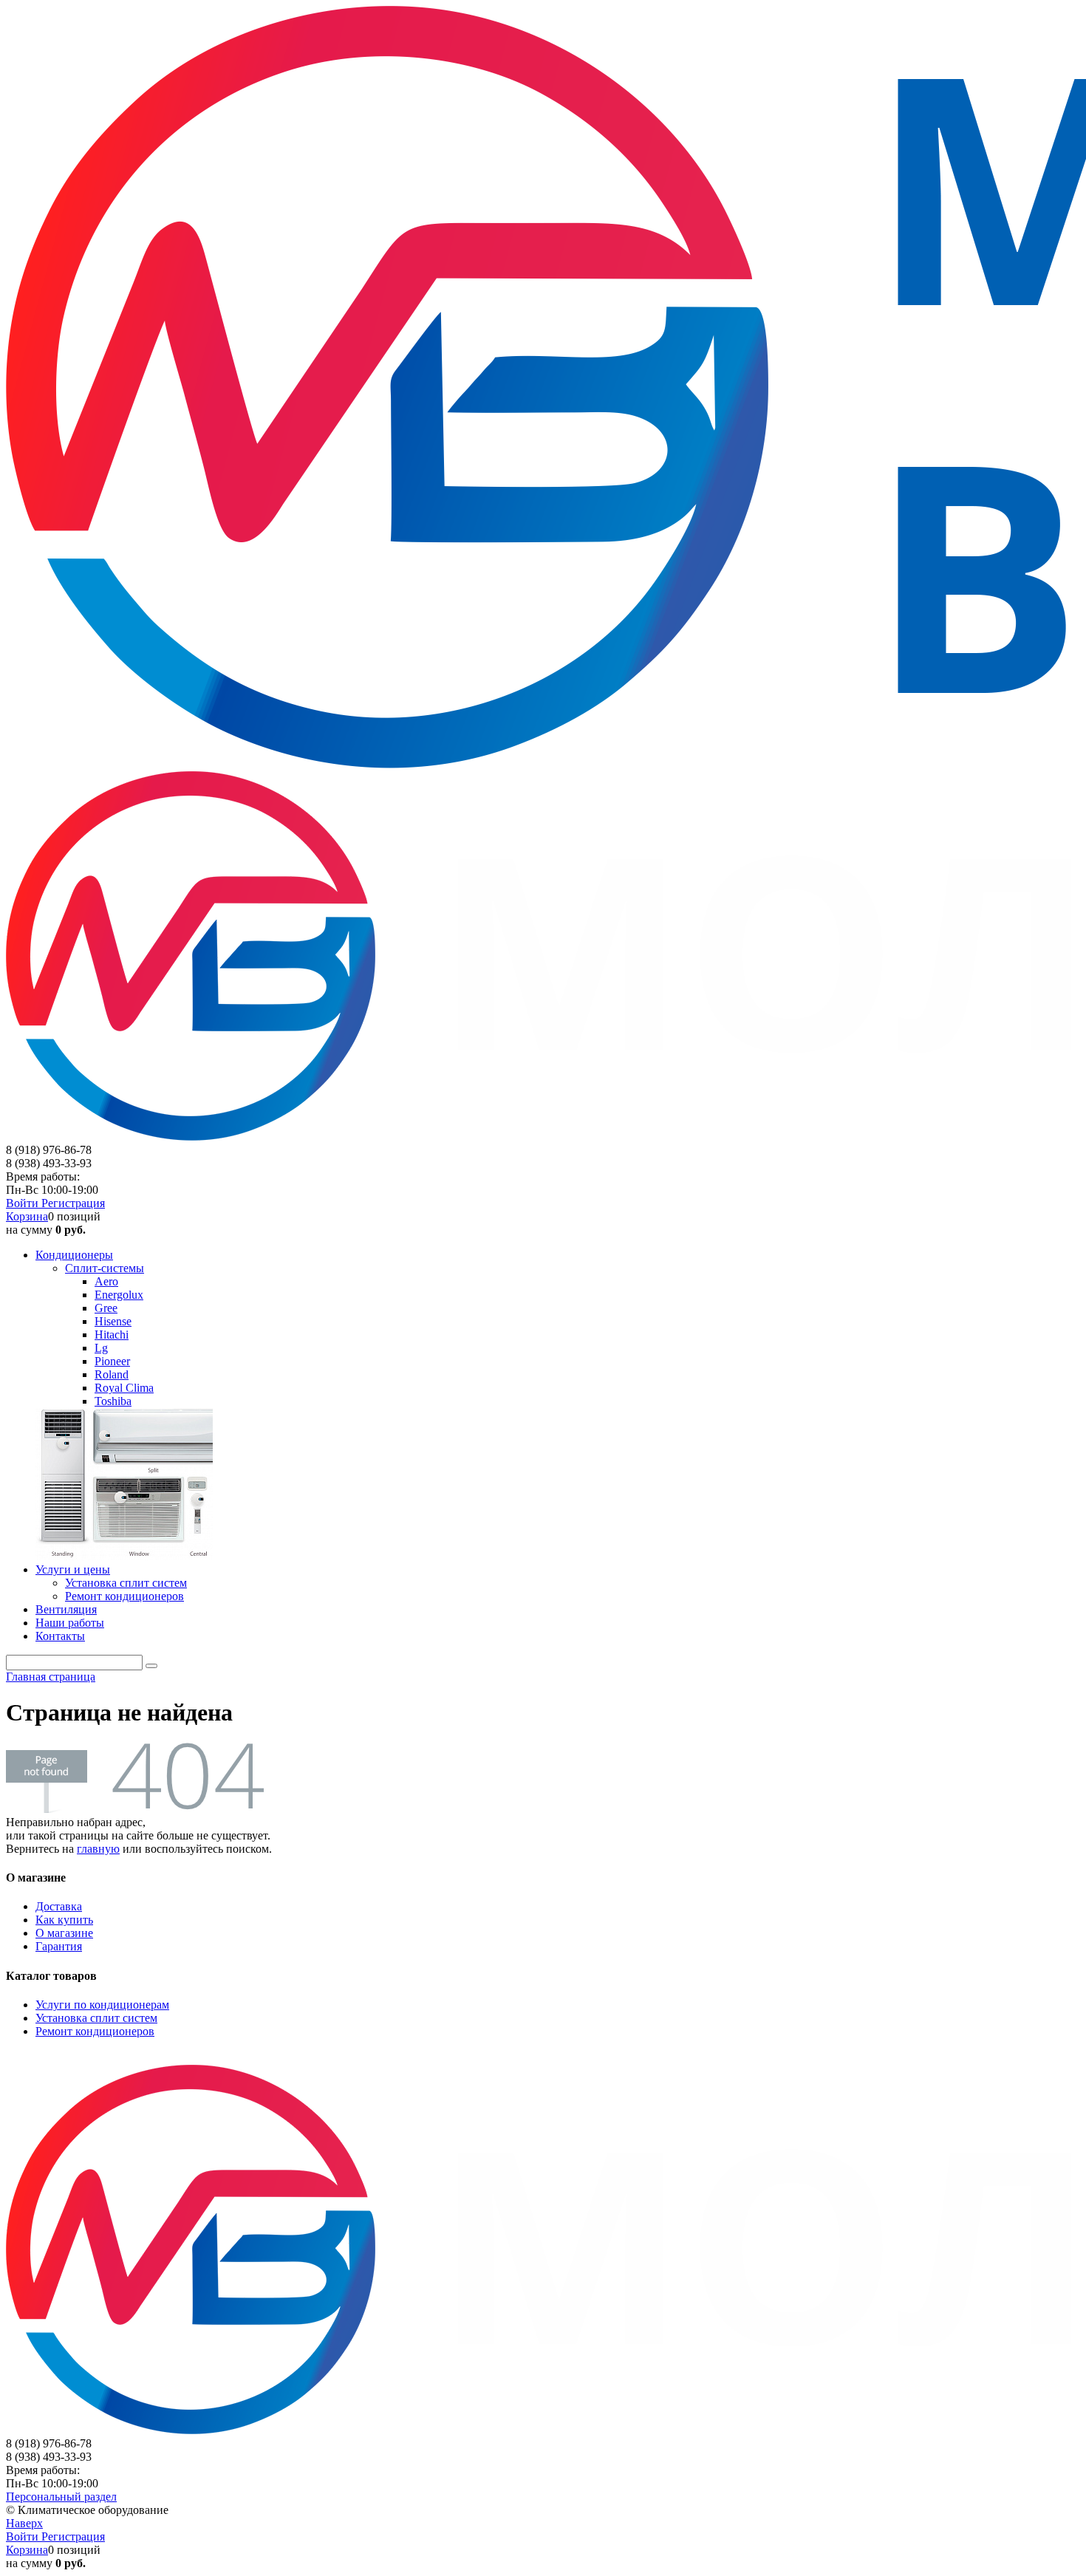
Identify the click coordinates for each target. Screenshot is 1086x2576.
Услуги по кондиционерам (102, 2005)
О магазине (64, 1933)
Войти (24, 1203)
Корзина (27, 1216)
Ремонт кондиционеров (95, 2031)
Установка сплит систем (96, 2018)
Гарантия (59, 1946)
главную (98, 1849)
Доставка (59, 1906)
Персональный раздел (61, 2497)
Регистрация (73, 1203)
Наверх (24, 2523)
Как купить (64, 1920)
